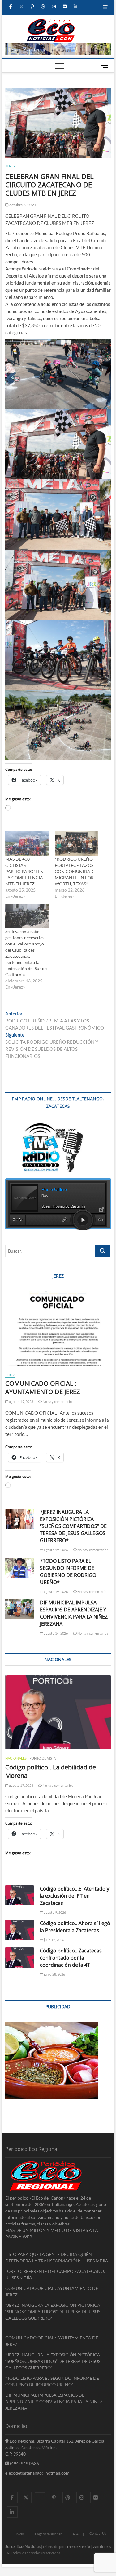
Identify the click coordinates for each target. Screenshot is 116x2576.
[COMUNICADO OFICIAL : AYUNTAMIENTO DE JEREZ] (58, 1329)
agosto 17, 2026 (21, 1785)
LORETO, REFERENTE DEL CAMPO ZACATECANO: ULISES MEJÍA (55, 2274)
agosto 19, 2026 (21, 1402)
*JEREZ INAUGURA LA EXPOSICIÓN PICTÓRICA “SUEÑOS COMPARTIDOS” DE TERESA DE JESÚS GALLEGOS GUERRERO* (73, 1526)
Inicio (20, 2534)
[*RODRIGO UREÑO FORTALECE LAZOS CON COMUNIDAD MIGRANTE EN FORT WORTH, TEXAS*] (77, 844)
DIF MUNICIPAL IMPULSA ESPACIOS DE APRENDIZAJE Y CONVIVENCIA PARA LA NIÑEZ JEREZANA (74, 1613)
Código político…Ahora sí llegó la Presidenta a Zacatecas (75, 1927)
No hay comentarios (58, 1402)
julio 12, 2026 (54, 1940)
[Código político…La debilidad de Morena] (58, 1712)
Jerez (11, 166)
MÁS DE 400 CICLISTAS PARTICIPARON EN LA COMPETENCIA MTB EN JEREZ (24, 871)
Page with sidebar (48, 2534)
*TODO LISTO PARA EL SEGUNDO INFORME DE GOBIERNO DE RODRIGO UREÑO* (68, 1572)
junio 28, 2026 (54, 1974)
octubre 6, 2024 (22, 205)
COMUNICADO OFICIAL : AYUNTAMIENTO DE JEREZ (43, 1388)
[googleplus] (40, 2492)
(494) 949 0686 (24, 2463)
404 (75, 2534)
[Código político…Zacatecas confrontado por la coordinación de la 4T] (20, 1957)
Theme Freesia (78, 2547)
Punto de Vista (43, 1758)
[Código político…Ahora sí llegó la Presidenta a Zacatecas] (20, 1930)
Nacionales (16, 1758)
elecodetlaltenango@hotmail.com (37, 2473)
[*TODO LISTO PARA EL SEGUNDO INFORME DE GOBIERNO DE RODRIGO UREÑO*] (20, 1568)
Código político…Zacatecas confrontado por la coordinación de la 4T (71, 1958)
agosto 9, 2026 (54, 1912)
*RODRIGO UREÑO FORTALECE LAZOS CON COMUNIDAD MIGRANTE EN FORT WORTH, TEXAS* (75, 871)
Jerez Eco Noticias (23, 2546)
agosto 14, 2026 (55, 1633)
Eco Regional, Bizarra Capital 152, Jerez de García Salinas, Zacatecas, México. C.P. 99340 (55, 2447)
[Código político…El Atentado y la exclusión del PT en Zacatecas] (20, 1895)
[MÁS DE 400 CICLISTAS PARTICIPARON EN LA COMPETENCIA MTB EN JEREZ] (27, 844)
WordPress (102, 2547)
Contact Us (98, 2533)
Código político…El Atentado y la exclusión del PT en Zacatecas (75, 1896)
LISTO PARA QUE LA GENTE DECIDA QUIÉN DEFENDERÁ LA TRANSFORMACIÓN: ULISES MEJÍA (57, 2257)
